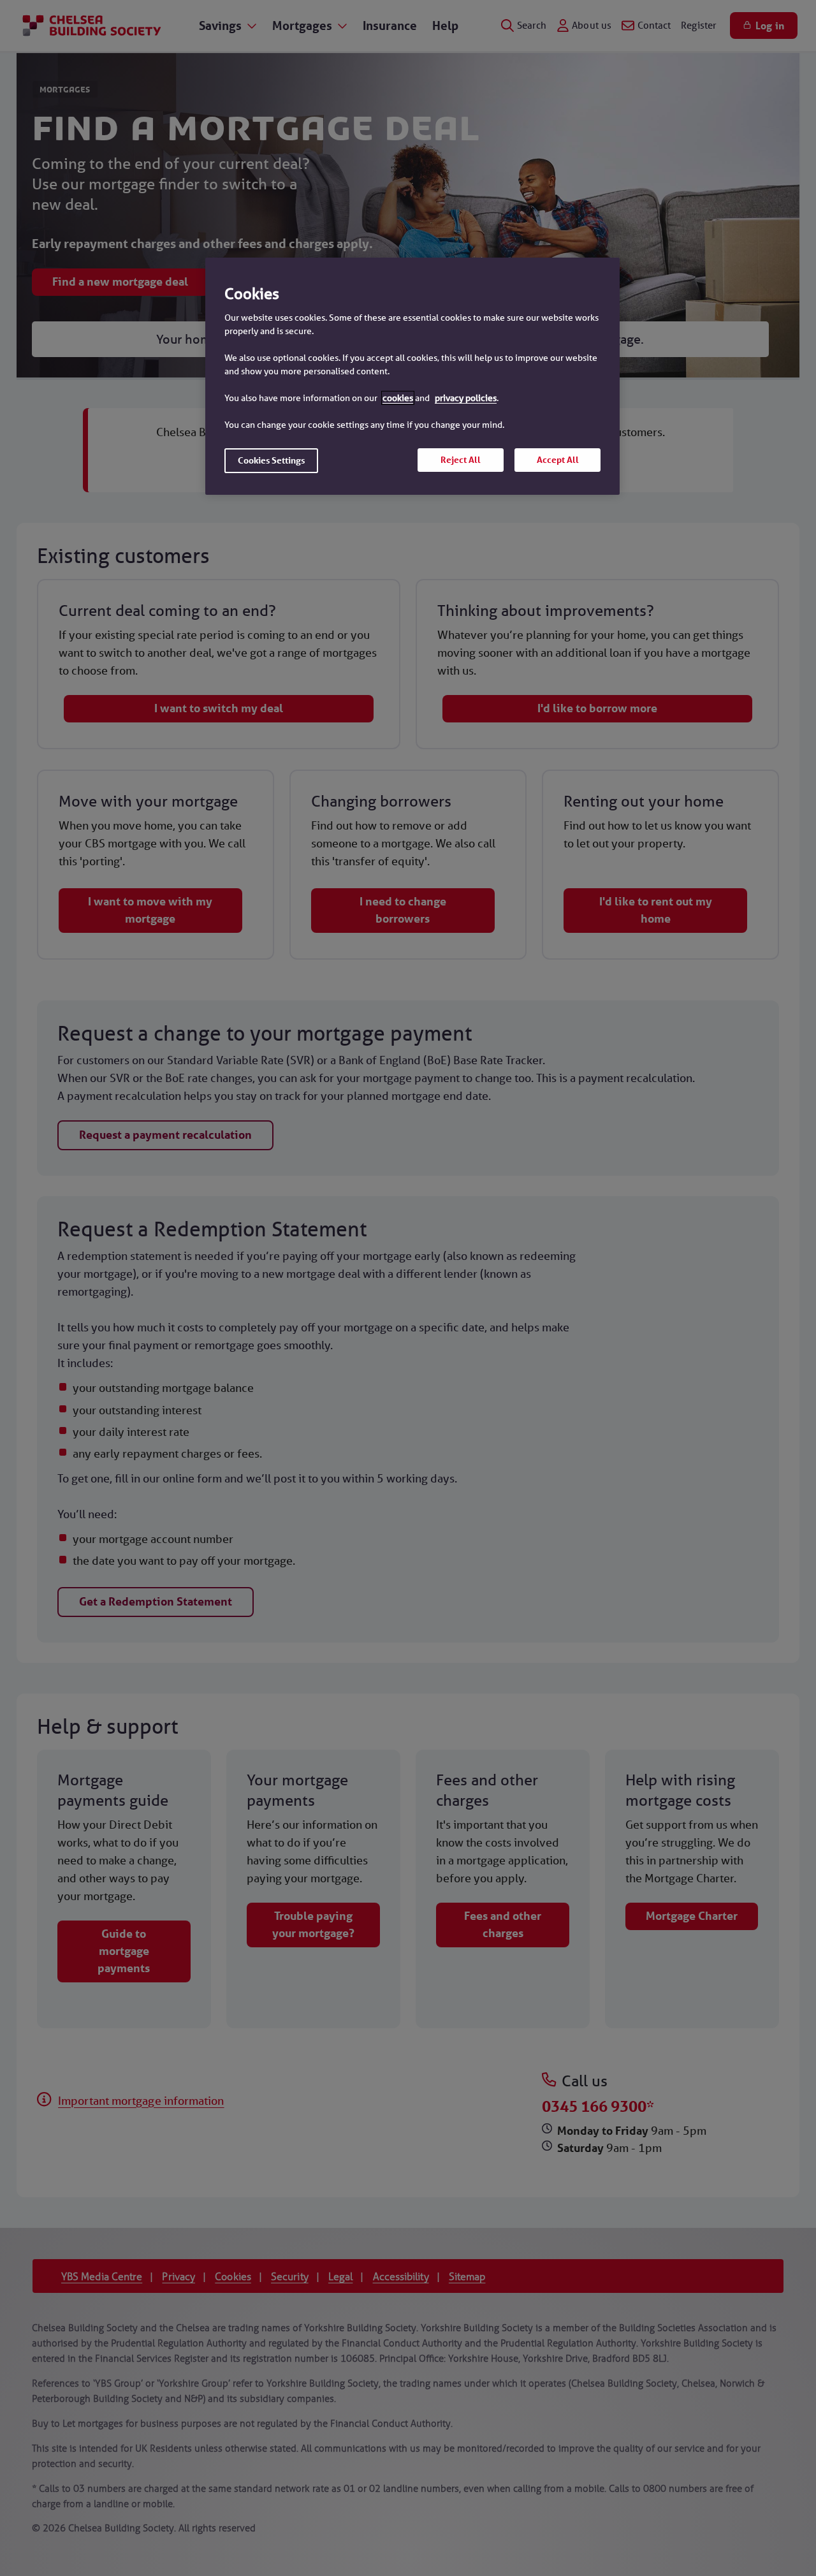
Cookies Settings (271, 460)
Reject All (461, 460)
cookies (398, 398)
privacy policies (466, 398)
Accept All (558, 460)
